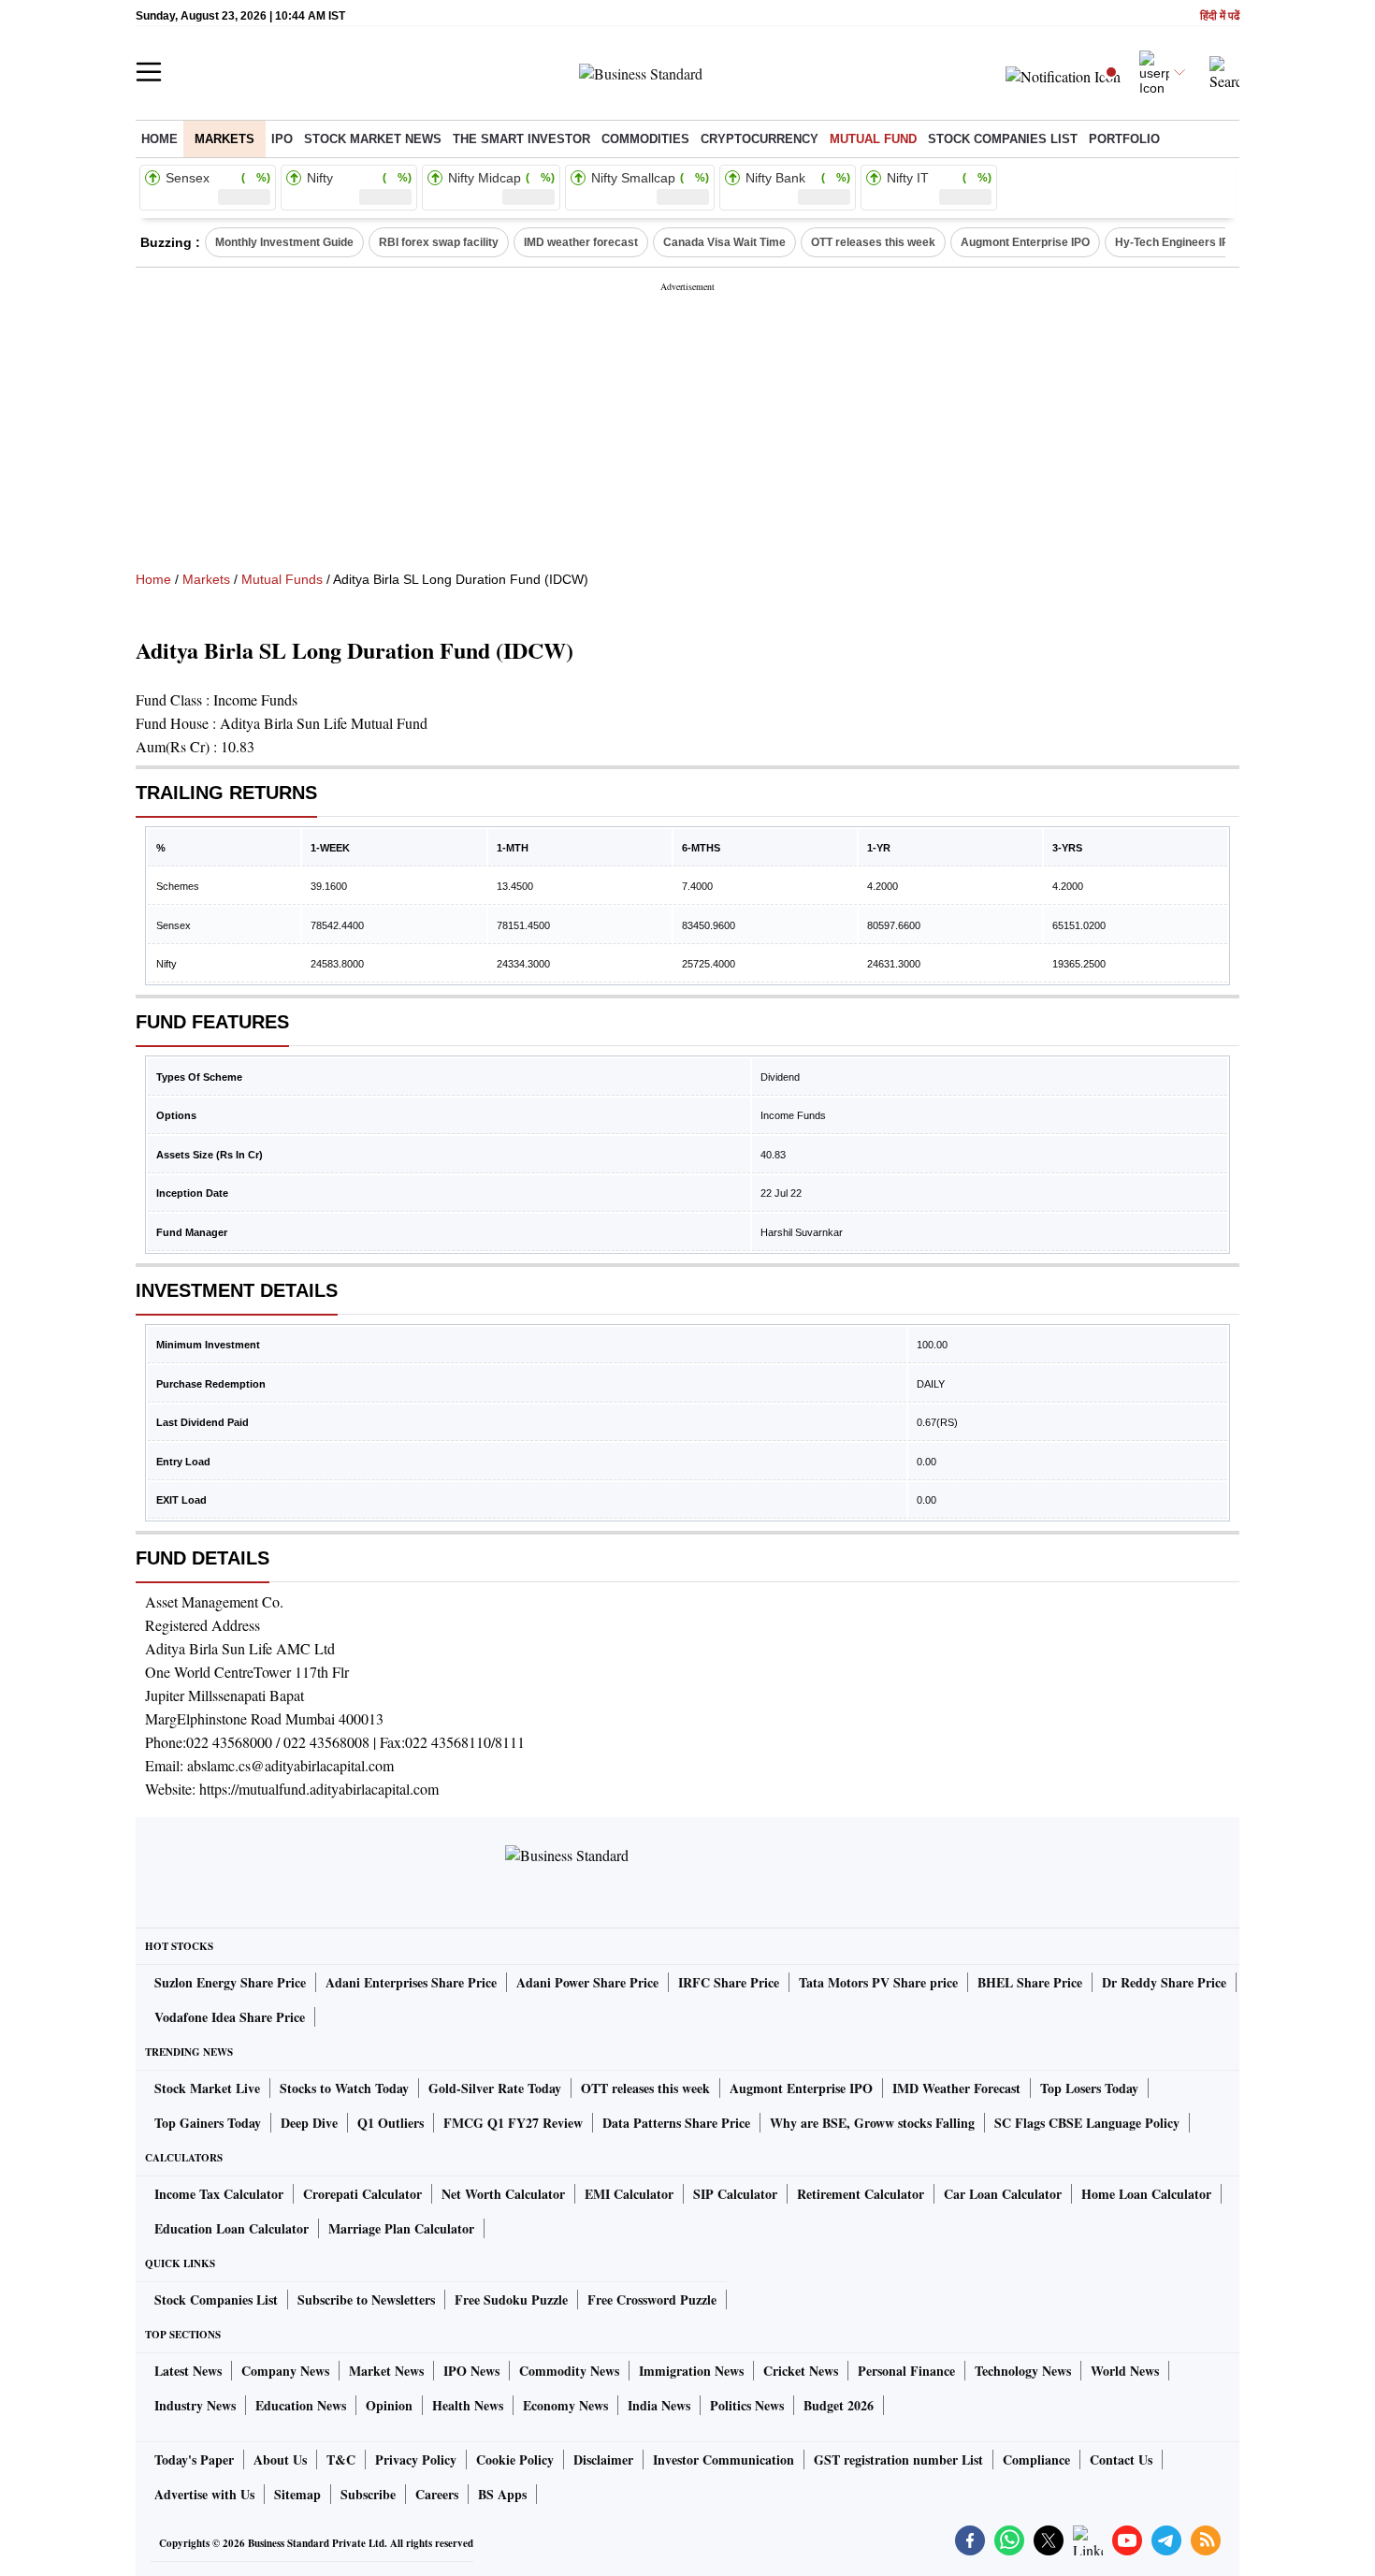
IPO (282, 139)
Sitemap (297, 2494)
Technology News (1023, 2371)
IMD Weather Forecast (956, 2088)
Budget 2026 (839, 2405)
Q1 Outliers (391, 2123)
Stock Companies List (216, 2299)
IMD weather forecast (581, 242)
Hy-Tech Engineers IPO (1176, 242)
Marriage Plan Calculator (401, 2228)
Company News (285, 2371)
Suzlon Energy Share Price (230, 1982)
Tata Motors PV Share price (878, 1982)
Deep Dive (309, 2123)
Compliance (1036, 2460)
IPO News (471, 2371)
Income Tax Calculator (219, 2194)
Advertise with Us (204, 2494)
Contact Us (1121, 2460)
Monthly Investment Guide (284, 242)
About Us (280, 2460)
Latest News (188, 2371)
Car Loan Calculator (1003, 2194)
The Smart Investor (521, 139)
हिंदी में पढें (1220, 16)
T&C (341, 2460)
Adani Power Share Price (587, 1982)
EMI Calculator (629, 2194)
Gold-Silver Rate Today (495, 2088)
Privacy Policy (416, 2460)
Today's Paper (194, 2460)
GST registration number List (898, 2460)
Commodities (645, 139)
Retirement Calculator (861, 2194)
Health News (468, 2405)
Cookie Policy (515, 2460)
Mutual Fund (873, 139)
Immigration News (691, 2371)
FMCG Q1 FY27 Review (513, 2123)
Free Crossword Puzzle (652, 2299)
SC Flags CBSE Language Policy (1087, 2123)
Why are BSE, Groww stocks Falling (872, 2123)
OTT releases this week (873, 242)
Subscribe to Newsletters (366, 2299)
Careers (437, 2494)
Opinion (389, 2405)
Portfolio (1124, 139)
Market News (386, 2371)
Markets (224, 139)
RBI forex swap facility (439, 242)
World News (1125, 2371)
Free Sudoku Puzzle (511, 2299)
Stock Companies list (1003, 139)
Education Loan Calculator (232, 2228)
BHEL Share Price (1030, 1982)
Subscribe (368, 2494)
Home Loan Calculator (1146, 2194)
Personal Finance (906, 2371)
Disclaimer (603, 2460)
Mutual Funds (282, 579)
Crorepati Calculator (362, 2194)
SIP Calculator (735, 2194)
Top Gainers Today (208, 2123)
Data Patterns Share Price (676, 2123)
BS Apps (502, 2494)
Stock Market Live (207, 2088)
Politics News (747, 2405)
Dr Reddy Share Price (1164, 1982)
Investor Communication (724, 2460)
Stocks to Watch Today (344, 2088)
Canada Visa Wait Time (724, 242)
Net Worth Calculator (503, 2194)
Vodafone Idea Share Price (230, 2017)
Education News (301, 2405)
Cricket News (801, 2371)
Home (159, 139)
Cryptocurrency (760, 139)
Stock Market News (373, 139)
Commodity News (569, 2371)
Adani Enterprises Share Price (411, 1982)
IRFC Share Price (729, 1982)
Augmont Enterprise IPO (1025, 242)
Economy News (565, 2405)
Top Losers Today (1089, 2088)
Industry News (195, 2405)
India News (659, 2405)
